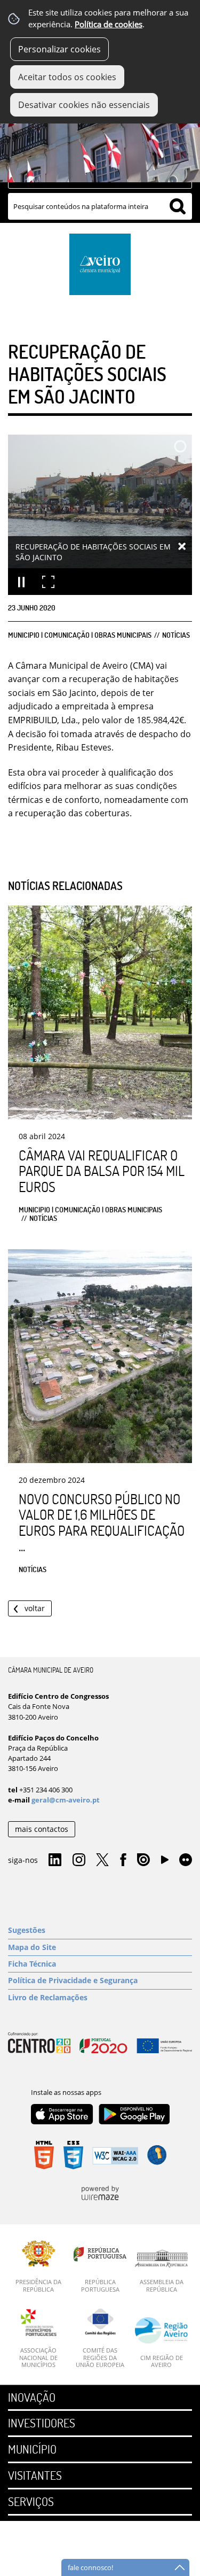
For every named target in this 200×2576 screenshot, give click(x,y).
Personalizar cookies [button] (59, 49)
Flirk (186, 1860)
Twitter (102, 1860)
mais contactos (42, 1829)
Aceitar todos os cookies (67, 77)
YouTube (165, 1862)
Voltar (35, 1608)
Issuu (143, 1860)
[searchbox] (100, 206)
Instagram (79, 1860)
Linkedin (55, 1860)
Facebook (123, 1860)
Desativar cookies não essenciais (84, 105)
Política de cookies (109, 24)
